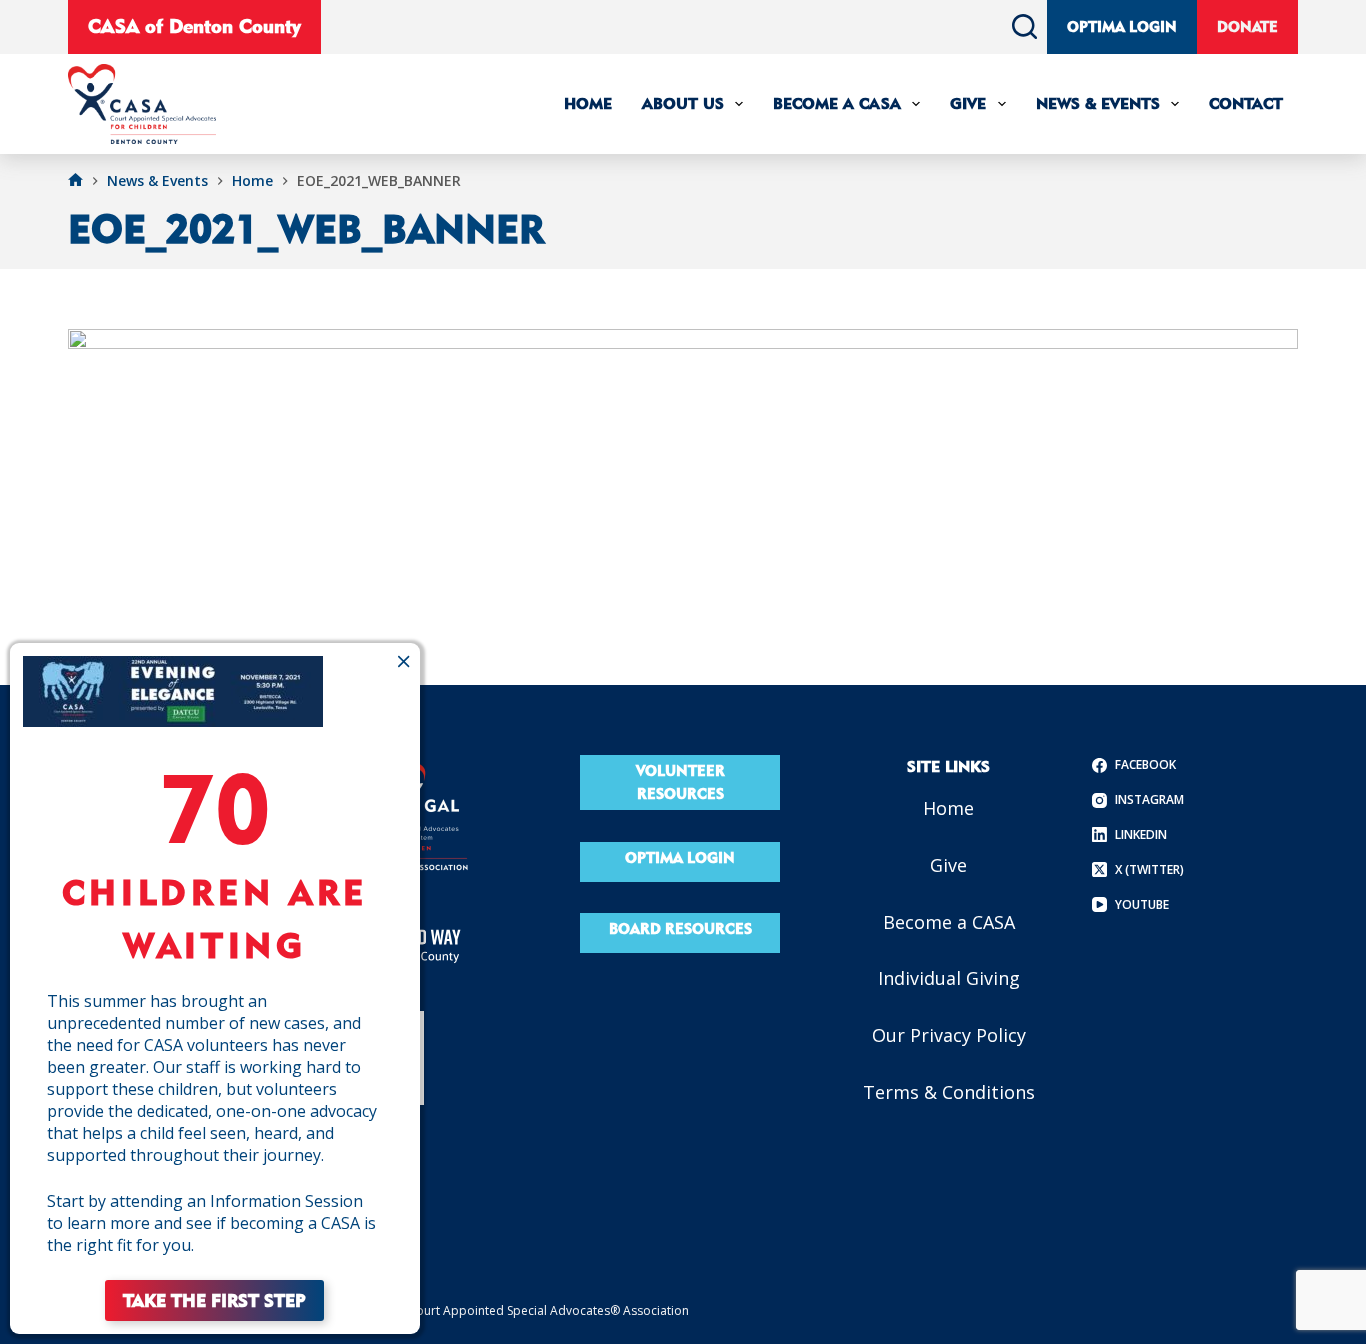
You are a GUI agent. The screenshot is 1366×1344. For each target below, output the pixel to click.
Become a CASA (949, 922)
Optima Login (1122, 26)
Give (968, 103)
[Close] (403, 661)
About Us (683, 103)
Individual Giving (949, 978)
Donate (1247, 26)
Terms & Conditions (949, 1092)
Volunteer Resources (680, 782)
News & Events (1098, 103)
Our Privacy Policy (949, 1035)
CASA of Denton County (194, 26)
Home (588, 103)
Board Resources (680, 928)
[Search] (1024, 26)
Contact (1246, 103)
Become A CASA (837, 103)
